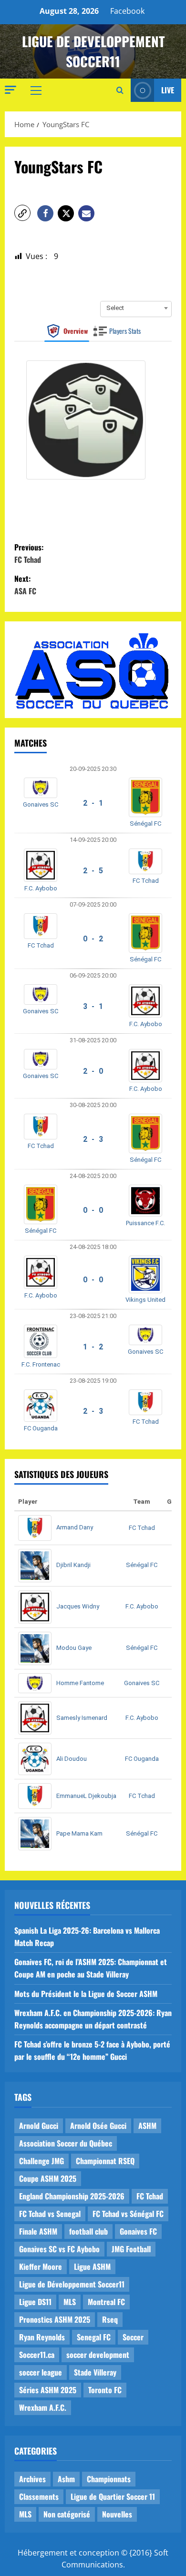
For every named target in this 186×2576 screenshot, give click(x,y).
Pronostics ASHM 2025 (55, 2319)
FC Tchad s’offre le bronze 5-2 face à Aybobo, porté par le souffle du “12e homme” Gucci (92, 2050)
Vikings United (145, 1300)
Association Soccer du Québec (66, 2143)
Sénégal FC (145, 824)
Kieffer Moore (41, 2266)
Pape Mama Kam (79, 1833)
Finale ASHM (38, 2231)
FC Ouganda (41, 1428)
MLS (70, 2302)
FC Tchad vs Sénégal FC (128, 2214)
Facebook (127, 11)
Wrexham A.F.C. (43, 2407)
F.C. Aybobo (41, 888)
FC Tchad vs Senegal (50, 2214)
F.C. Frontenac (41, 1364)
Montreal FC (106, 2302)
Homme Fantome (80, 1683)
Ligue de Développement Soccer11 (72, 2284)
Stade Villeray (95, 2372)
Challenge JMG (41, 2161)
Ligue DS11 (35, 2302)
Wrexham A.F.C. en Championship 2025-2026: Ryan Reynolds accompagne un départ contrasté (93, 2019)
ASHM (147, 2126)
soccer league (41, 2372)
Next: (25, 585)
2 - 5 (93, 871)
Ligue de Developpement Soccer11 (93, 51)
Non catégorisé (67, 2514)
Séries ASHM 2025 (48, 2390)
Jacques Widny (78, 1606)
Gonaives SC (41, 804)
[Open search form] (120, 90)
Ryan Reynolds (42, 2337)
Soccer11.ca (37, 2355)
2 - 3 (93, 1139)
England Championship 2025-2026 (72, 2196)
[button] (10, 90)
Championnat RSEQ (105, 2161)
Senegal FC (94, 2337)
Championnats (109, 2479)
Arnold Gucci (39, 2126)
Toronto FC (105, 2390)
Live (168, 90)
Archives (32, 2479)
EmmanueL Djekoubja (86, 1796)
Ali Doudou (72, 1759)
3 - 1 (93, 1006)
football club (88, 2231)
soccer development (98, 2355)
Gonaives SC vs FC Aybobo (59, 2249)
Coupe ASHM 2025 (48, 2178)
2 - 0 (93, 1071)
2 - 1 (93, 803)
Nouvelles (117, 2514)
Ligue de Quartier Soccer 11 (113, 2496)
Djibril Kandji (73, 1565)
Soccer (133, 2337)
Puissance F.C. (145, 1223)
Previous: (29, 553)
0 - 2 (93, 939)
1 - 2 (93, 1347)
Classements (39, 2496)
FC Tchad (146, 881)
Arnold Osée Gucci (98, 2126)
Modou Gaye (74, 1648)
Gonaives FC (138, 2231)
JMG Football (131, 2249)
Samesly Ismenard (82, 1718)
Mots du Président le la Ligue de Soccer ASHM (86, 1994)
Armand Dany (75, 1527)
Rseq (110, 2319)
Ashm (66, 2479)
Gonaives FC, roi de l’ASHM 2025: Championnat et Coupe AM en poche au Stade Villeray (91, 1968)
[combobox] (136, 308)
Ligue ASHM (92, 2266)
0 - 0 (93, 1210)
